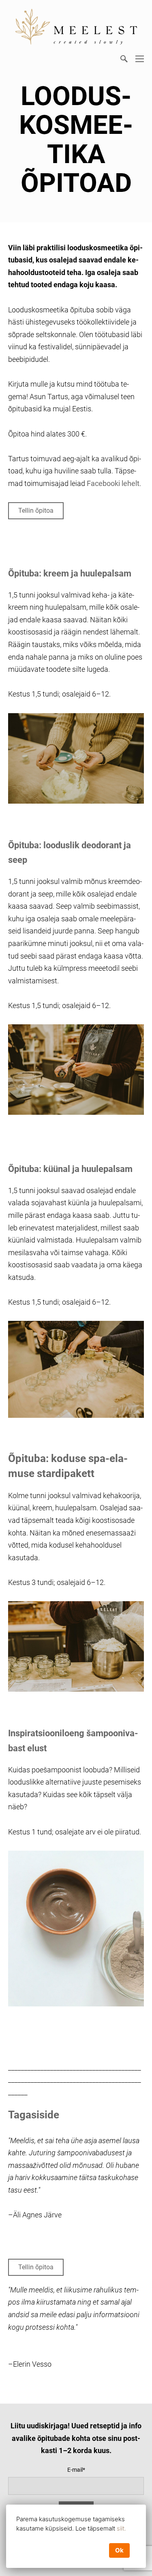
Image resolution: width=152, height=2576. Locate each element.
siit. (121, 2528)
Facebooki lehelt (113, 483)
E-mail (75, 2470)
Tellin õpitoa (36, 511)
